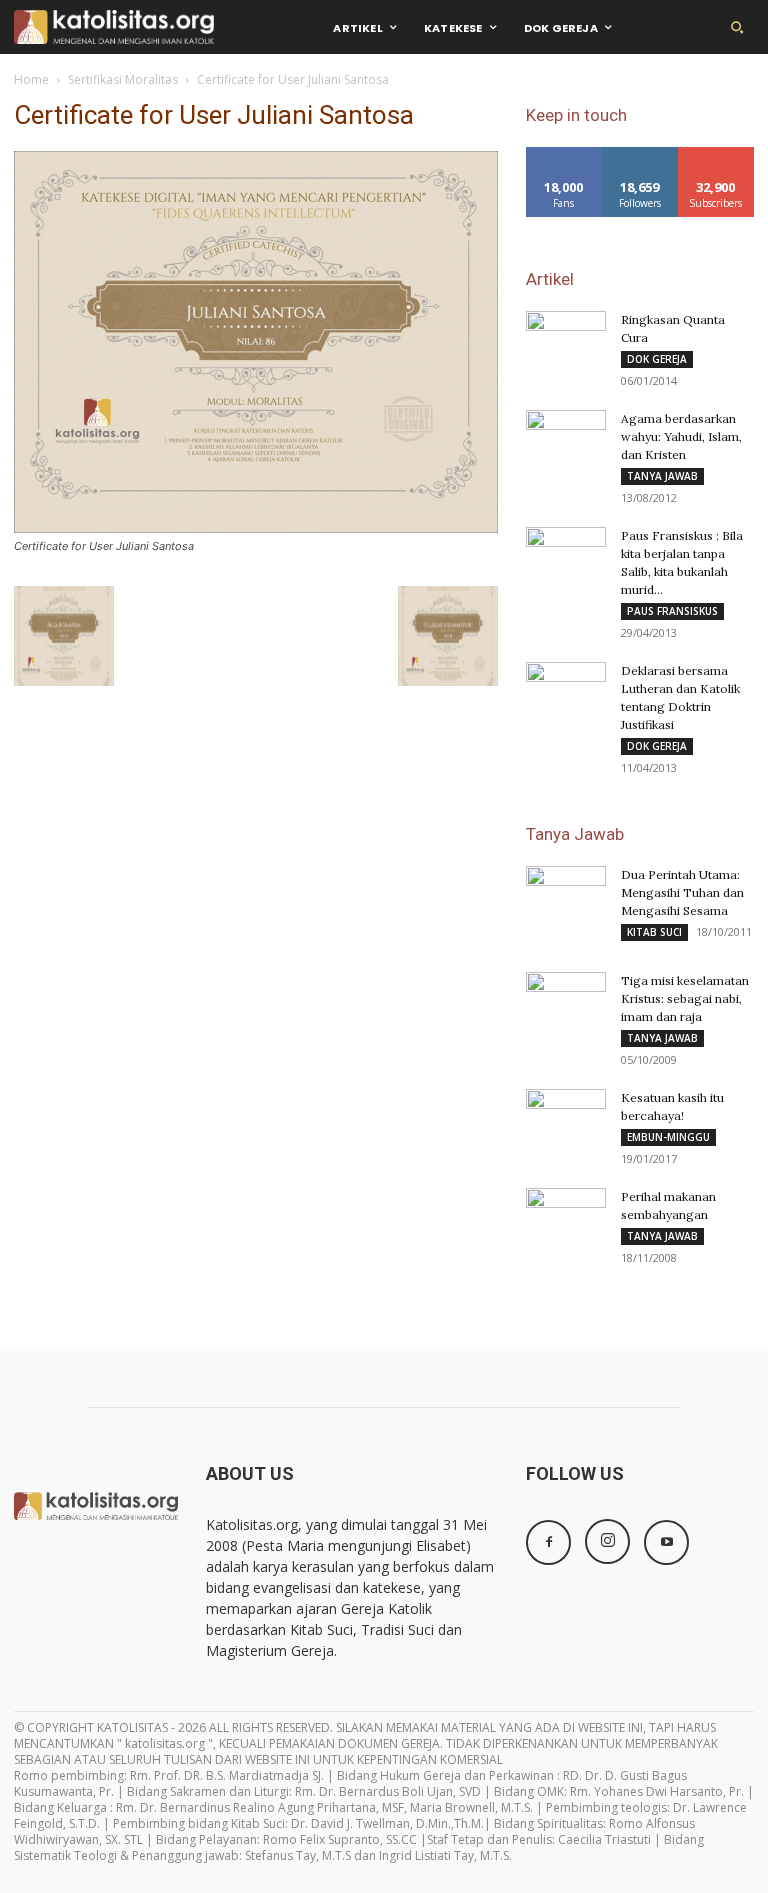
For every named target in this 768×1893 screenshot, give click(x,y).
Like (564, 154)
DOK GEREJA (657, 359)
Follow (640, 154)
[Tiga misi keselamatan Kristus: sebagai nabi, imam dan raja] (566, 1000)
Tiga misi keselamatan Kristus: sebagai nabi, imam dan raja (685, 998)
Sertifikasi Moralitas (123, 79)
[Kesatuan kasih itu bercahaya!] (566, 1111)
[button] (737, 27)
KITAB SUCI (654, 932)
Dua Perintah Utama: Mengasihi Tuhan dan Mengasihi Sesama (682, 892)
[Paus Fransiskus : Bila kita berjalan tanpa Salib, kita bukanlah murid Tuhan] (566, 555)
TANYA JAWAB (662, 476)
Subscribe (716, 154)
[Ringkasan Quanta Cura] (566, 339)
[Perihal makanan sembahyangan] (566, 1216)
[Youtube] (666, 1542)
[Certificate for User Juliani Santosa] (256, 527)
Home (31, 79)
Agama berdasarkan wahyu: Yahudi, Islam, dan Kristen (681, 436)
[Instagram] (607, 1541)
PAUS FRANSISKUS (672, 611)
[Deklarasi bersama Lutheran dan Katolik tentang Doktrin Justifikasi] (566, 690)
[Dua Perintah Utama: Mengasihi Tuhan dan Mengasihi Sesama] (566, 894)
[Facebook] (548, 1542)
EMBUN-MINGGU (668, 1137)
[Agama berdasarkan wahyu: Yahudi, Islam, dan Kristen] (566, 438)
